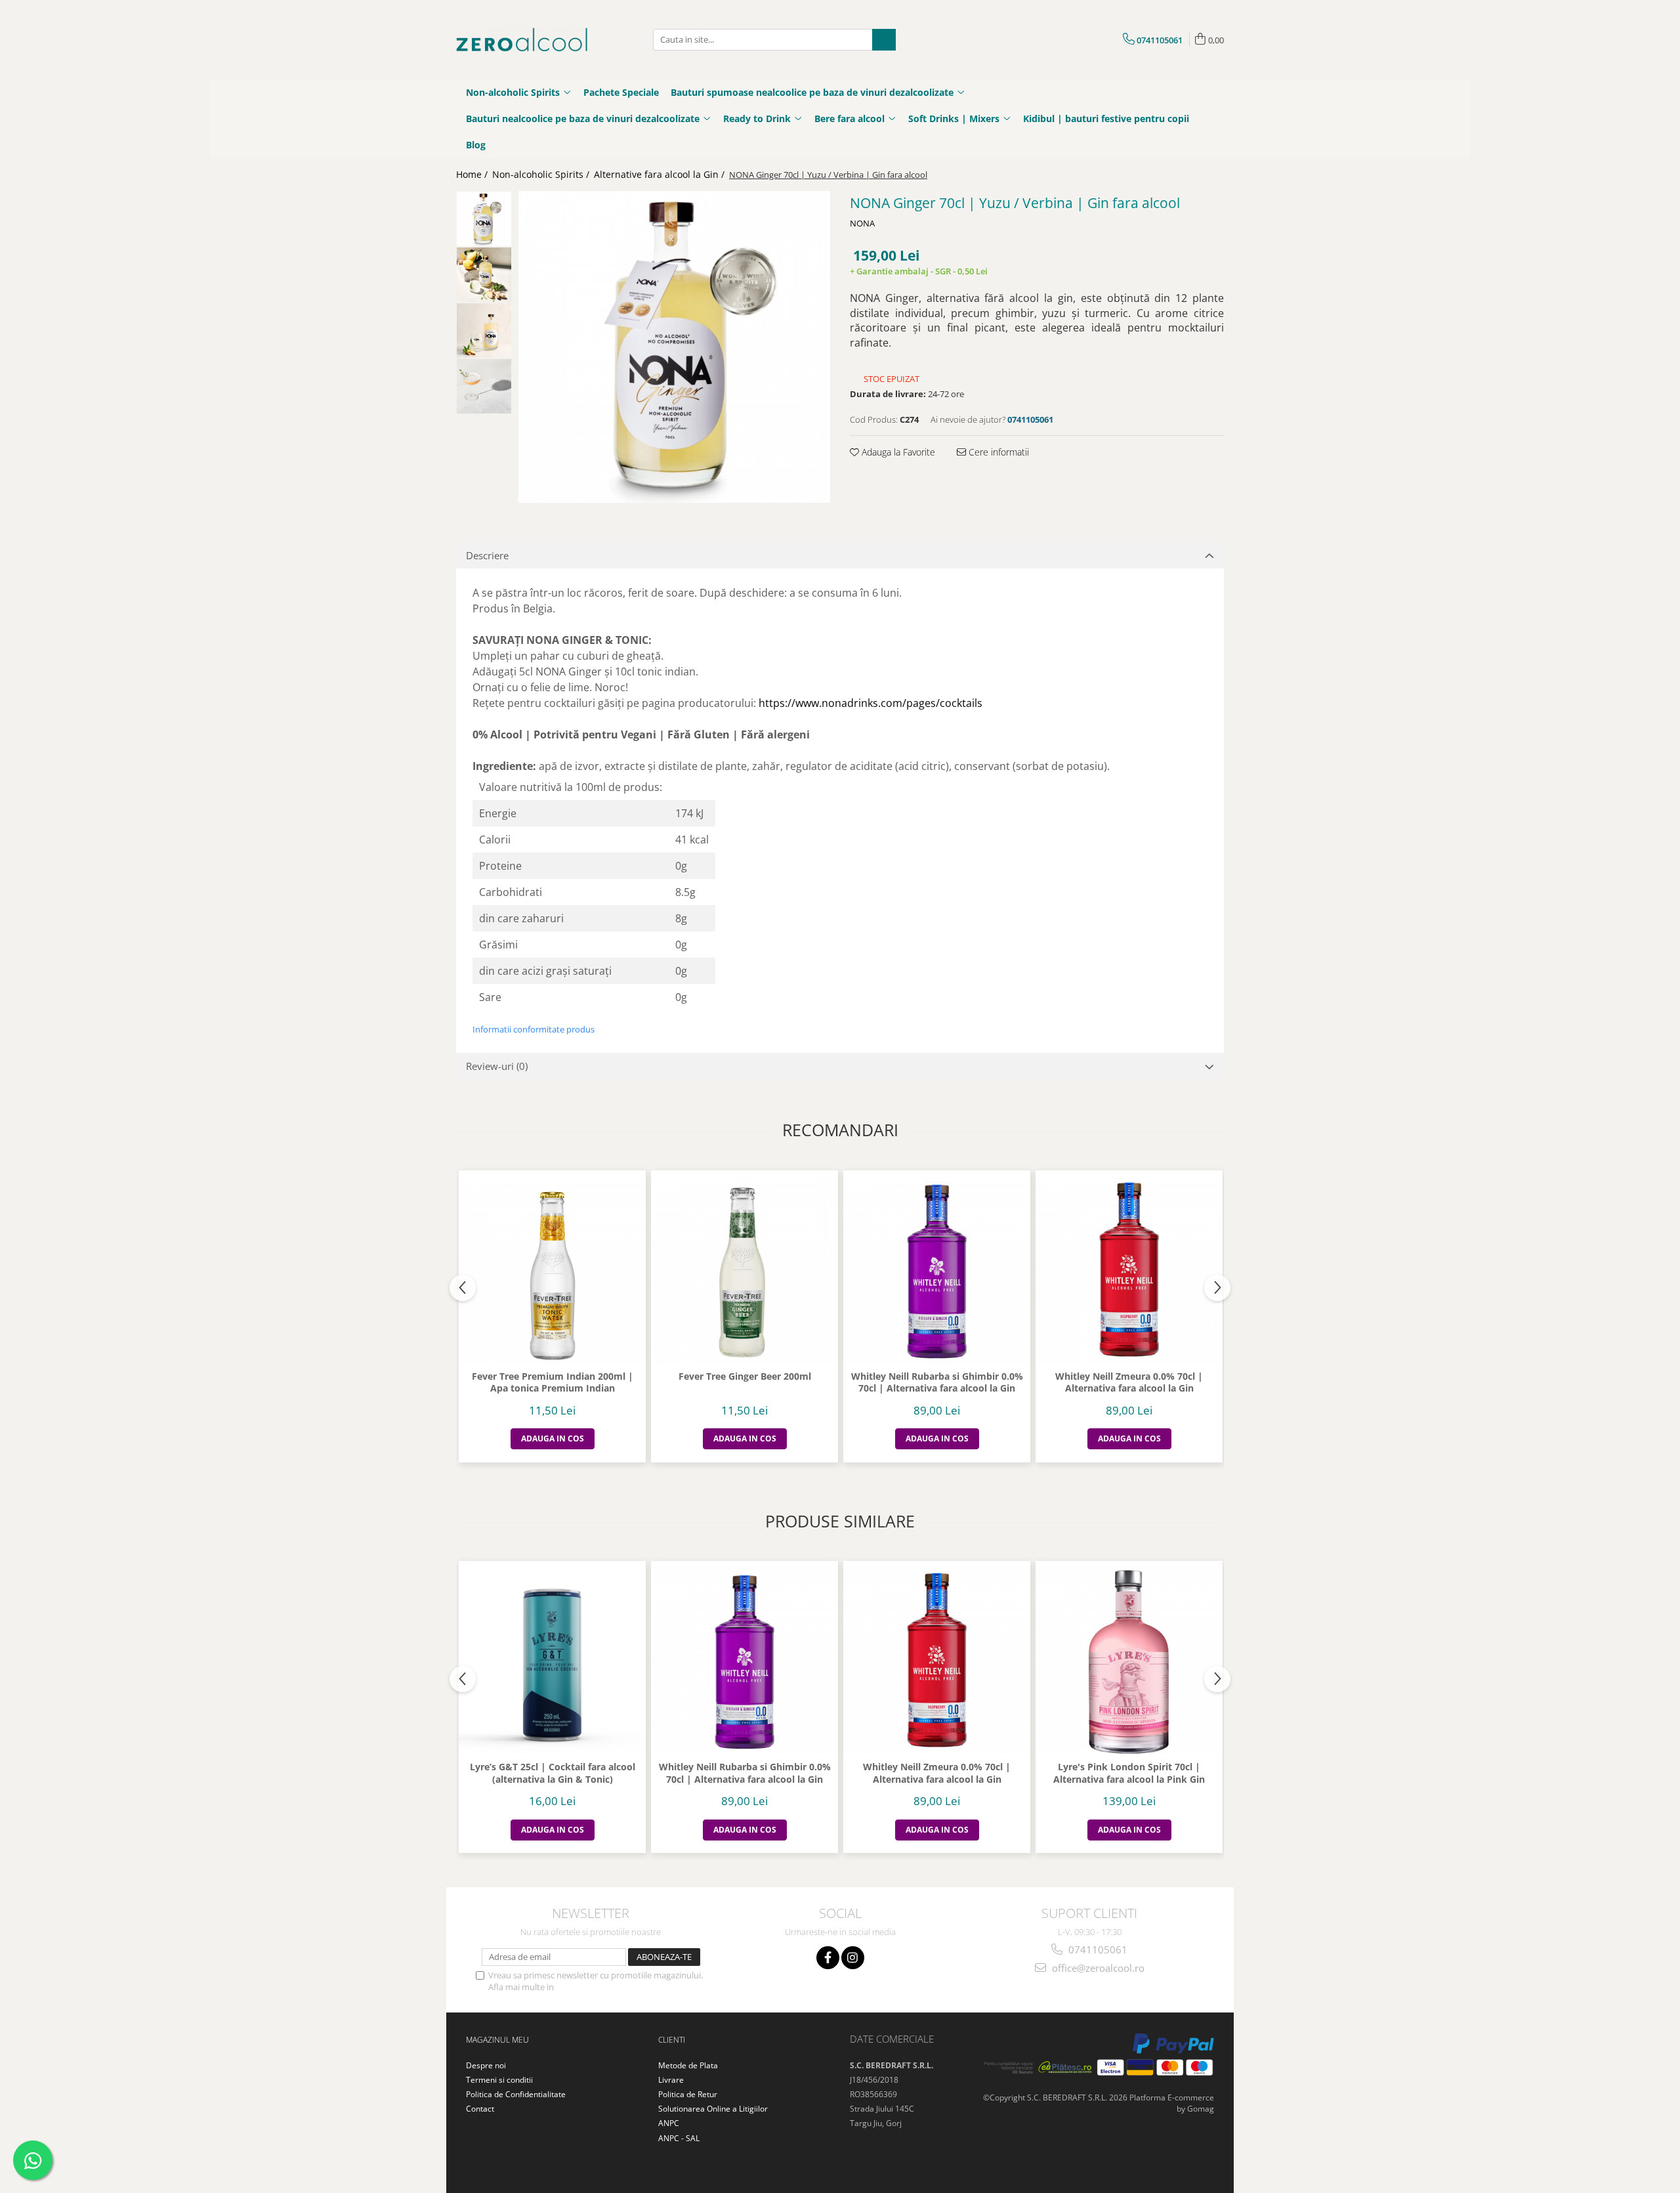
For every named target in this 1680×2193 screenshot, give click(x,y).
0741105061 (1097, 1949)
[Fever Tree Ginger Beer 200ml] (745, 1270)
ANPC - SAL (679, 2138)
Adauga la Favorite (897, 452)
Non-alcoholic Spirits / (542, 174)
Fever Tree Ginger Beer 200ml (745, 1376)
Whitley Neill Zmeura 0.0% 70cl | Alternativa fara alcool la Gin (1129, 1382)
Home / (473, 174)
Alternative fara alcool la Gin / (661, 174)
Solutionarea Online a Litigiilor (713, 2109)
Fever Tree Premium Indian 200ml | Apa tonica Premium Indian (553, 1382)
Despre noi (486, 2065)
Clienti (672, 2040)
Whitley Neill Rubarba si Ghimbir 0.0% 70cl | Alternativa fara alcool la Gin (937, 1382)
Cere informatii (997, 452)
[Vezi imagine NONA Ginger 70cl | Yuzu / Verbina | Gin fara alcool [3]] (484, 386)
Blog (476, 145)
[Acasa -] (522, 40)
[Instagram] (853, 1958)
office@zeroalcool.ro (1097, 1968)
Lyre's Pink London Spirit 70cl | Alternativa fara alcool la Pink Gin (1129, 1773)
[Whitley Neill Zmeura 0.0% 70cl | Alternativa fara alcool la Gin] (1129, 1270)
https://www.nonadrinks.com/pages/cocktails (871, 703)
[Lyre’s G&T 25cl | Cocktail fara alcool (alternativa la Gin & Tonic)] (552, 1661)
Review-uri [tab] (497, 1066)
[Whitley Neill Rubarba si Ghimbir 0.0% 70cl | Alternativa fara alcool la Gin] (937, 1270)
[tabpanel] (674, 347)
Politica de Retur (688, 2094)
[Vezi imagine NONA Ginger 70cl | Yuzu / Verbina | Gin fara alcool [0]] (484, 219)
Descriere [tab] (487, 555)
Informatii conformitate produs (534, 1029)
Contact (480, 2109)
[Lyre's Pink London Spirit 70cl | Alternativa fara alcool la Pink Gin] (1129, 1661)
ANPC (669, 2123)
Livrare (671, 2080)
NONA (862, 223)
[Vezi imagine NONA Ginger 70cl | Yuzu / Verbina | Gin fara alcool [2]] (484, 330)
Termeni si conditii (499, 2080)
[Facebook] (828, 1958)
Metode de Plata (688, 2065)
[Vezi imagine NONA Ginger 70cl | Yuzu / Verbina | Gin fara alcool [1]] (484, 275)
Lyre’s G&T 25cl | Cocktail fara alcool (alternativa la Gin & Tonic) (553, 1773)
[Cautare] (884, 40)
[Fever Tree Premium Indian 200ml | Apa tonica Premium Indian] (552, 1270)
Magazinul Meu (497, 2040)
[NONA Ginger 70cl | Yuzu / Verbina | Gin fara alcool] (674, 347)
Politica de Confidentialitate (610, 1987)
